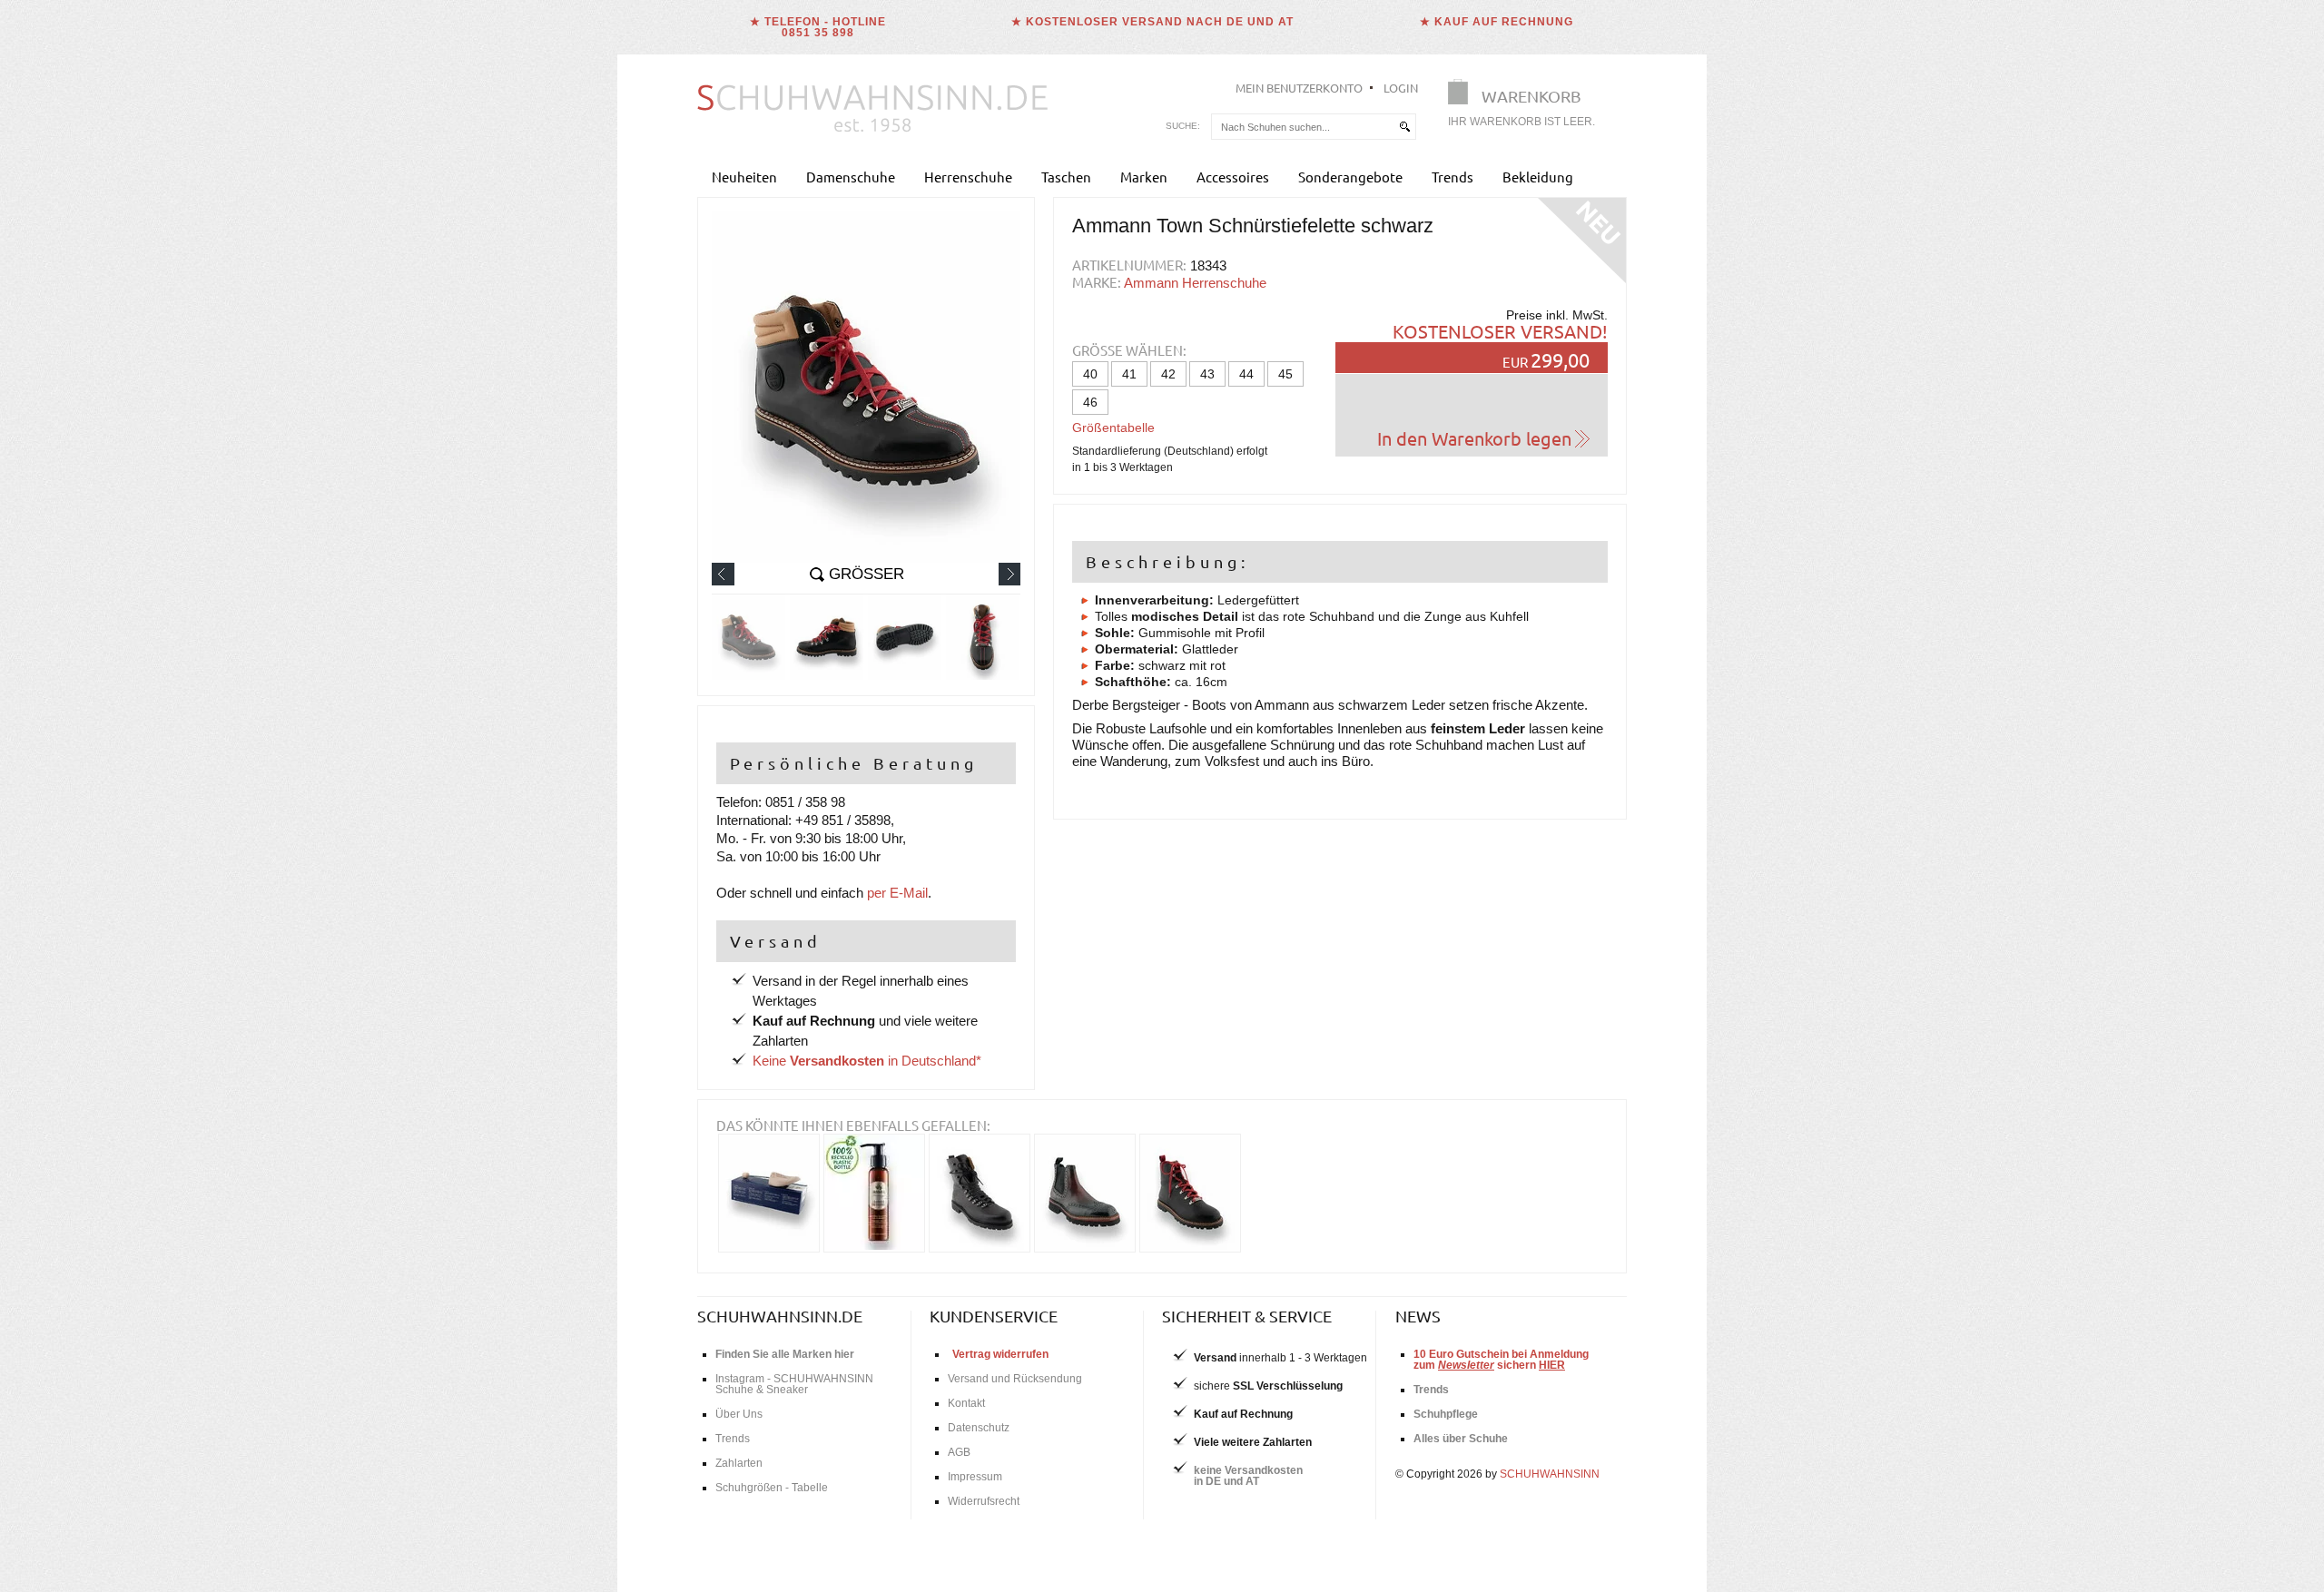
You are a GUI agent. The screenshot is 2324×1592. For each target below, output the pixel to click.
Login (1401, 88)
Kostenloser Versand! (1500, 331)
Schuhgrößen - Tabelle (772, 1488)
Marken (1144, 177)
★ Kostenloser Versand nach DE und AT (1152, 22)
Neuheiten (744, 177)
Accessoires (1233, 177)
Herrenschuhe (968, 177)
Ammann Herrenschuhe (1195, 283)
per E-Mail (897, 893)
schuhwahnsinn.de (780, 1316)
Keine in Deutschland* (867, 1061)
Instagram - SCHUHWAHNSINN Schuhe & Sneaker (794, 1384)
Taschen (1066, 177)
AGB (959, 1452)
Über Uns (739, 1414)
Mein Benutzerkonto (1299, 88)
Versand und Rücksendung (1015, 1379)
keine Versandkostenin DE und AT (1248, 1476)
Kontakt (966, 1403)
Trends (1452, 177)
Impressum (975, 1477)
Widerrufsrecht (984, 1501)
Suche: (1183, 126)
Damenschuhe (851, 177)
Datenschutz (979, 1428)
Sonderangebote (1350, 177)
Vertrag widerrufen (1000, 1354)
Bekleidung (1538, 177)
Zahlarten (739, 1463)
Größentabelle (1113, 427)
